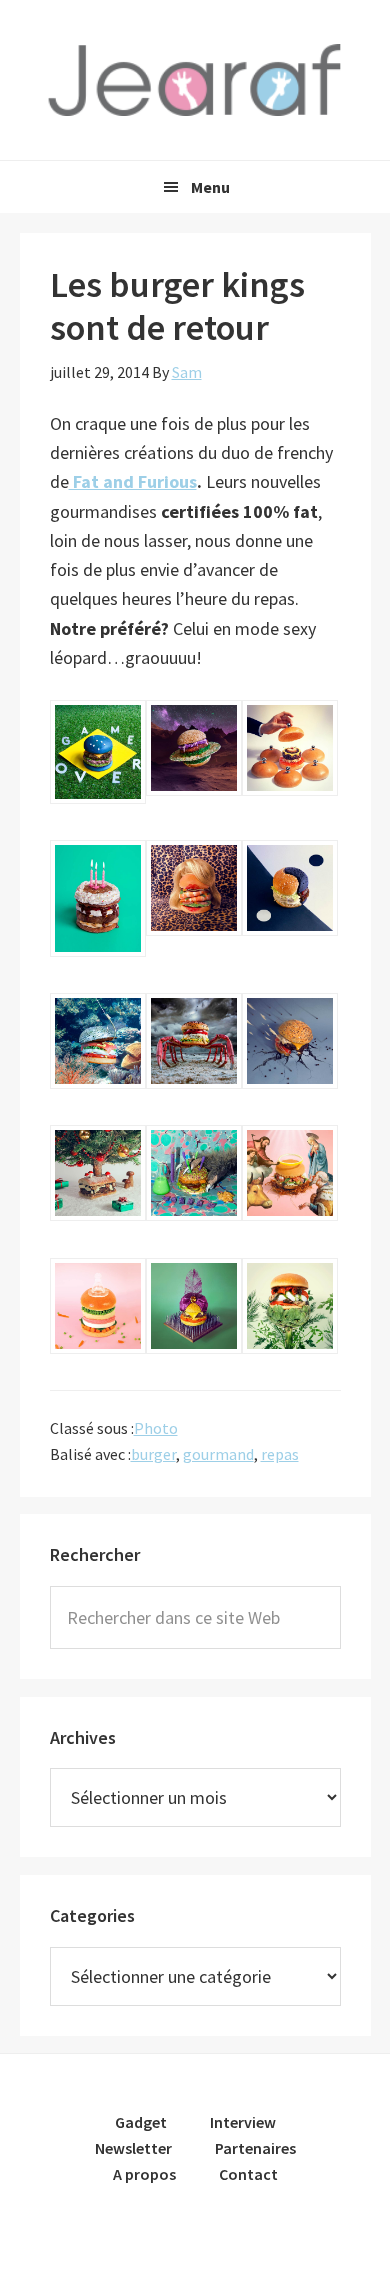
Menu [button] (210, 187)
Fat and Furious (133, 481)
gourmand (218, 1454)
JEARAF (195, 80)
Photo (156, 1428)
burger (153, 1454)
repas (280, 1454)
